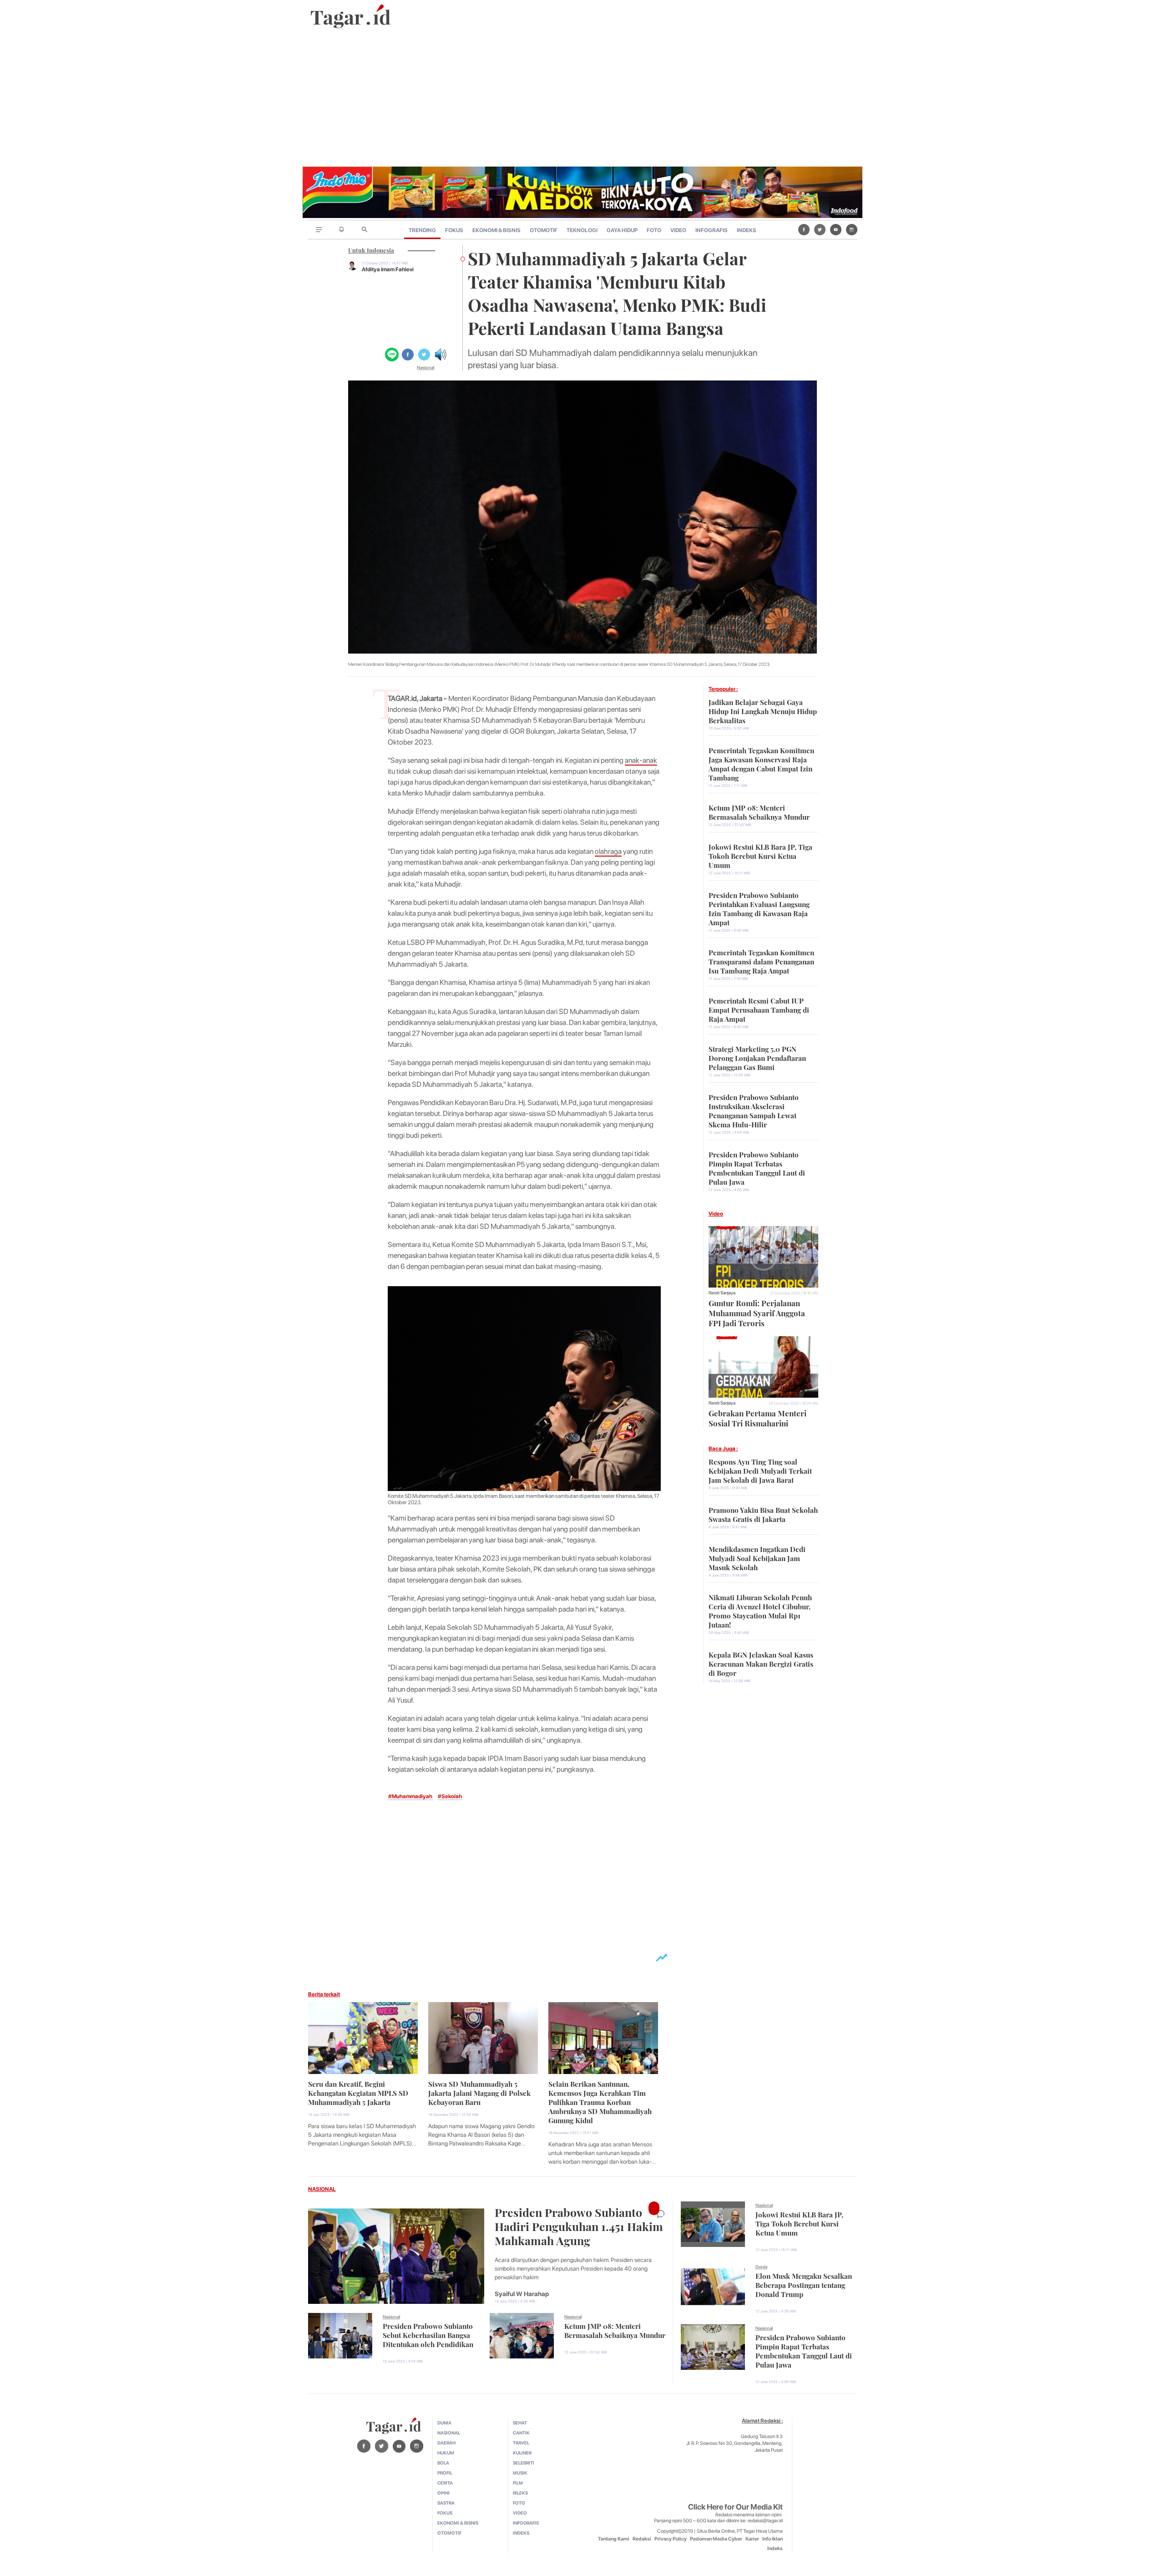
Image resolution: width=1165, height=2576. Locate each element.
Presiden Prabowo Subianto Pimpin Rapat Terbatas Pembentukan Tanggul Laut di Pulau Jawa (757, 1167)
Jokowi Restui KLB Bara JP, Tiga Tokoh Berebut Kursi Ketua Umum (760, 855)
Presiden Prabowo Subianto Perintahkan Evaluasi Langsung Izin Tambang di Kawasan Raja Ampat (759, 908)
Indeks (775, 2548)
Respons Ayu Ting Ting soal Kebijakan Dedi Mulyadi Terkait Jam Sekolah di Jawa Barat (760, 1470)
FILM (518, 2483)
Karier (752, 2539)
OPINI (443, 2493)
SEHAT (520, 2423)
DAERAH (446, 2443)
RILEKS (520, 2493)
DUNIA (444, 2423)
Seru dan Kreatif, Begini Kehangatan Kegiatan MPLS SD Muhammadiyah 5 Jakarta (358, 2092)
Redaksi (642, 2539)
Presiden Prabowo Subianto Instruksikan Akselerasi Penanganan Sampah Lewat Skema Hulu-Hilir (754, 1110)
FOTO (654, 230)
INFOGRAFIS (712, 230)
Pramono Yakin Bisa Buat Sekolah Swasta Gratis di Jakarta (763, 1514)
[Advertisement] (582, 98)
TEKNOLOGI (582, 230)
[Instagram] (852, 229)
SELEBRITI (524, 2463)
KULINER (522, 2453)
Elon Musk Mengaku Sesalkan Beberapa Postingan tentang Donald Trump (804, 2284)
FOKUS (454, 230)
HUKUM (446, 2453)
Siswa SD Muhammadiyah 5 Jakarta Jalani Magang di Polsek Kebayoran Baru (479, 2092)
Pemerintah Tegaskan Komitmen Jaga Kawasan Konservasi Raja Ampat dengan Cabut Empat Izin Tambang (761, 763)
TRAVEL (521, 2443)
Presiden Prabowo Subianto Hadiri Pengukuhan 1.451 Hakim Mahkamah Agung (579, 2225)
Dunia (761, 2267)
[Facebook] (804, 229)
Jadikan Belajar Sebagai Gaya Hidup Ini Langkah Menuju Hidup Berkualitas (763, 710)
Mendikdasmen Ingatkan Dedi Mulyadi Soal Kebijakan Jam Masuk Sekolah (757, 1557)
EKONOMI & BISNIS (496, 230)
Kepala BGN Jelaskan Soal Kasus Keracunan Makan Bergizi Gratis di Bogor (761, 1663)
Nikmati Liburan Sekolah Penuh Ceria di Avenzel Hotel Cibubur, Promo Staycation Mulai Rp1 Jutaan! (760, 1610)
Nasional (425, 367)
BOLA (443, 2463)
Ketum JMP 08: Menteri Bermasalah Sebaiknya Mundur (759, 811)
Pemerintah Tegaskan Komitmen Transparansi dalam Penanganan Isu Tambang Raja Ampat (761, 961)
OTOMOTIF (544, 230)
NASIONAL (322, 2189)
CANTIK (521, 2433)
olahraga (608, 851)
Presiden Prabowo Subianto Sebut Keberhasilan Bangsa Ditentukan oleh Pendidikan (428, 2334)
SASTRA (446, 2503)
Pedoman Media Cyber (716, 2539)
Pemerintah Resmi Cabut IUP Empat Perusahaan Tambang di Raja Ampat (759, 1009)
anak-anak (641, 760)
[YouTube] (836, 229)
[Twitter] (820, 229)
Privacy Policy (671, 2539)
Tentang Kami (614, 2539)
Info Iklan (772, 2539)
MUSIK (520, 2473)
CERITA (445, 2483)
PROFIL (445, 2473)
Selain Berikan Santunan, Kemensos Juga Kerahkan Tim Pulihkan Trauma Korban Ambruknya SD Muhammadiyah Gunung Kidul (600, 2101)
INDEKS (747, 230)
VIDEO (678, 230)
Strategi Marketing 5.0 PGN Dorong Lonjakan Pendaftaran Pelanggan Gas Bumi (757, 1057)
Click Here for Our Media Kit (735, 2507)
